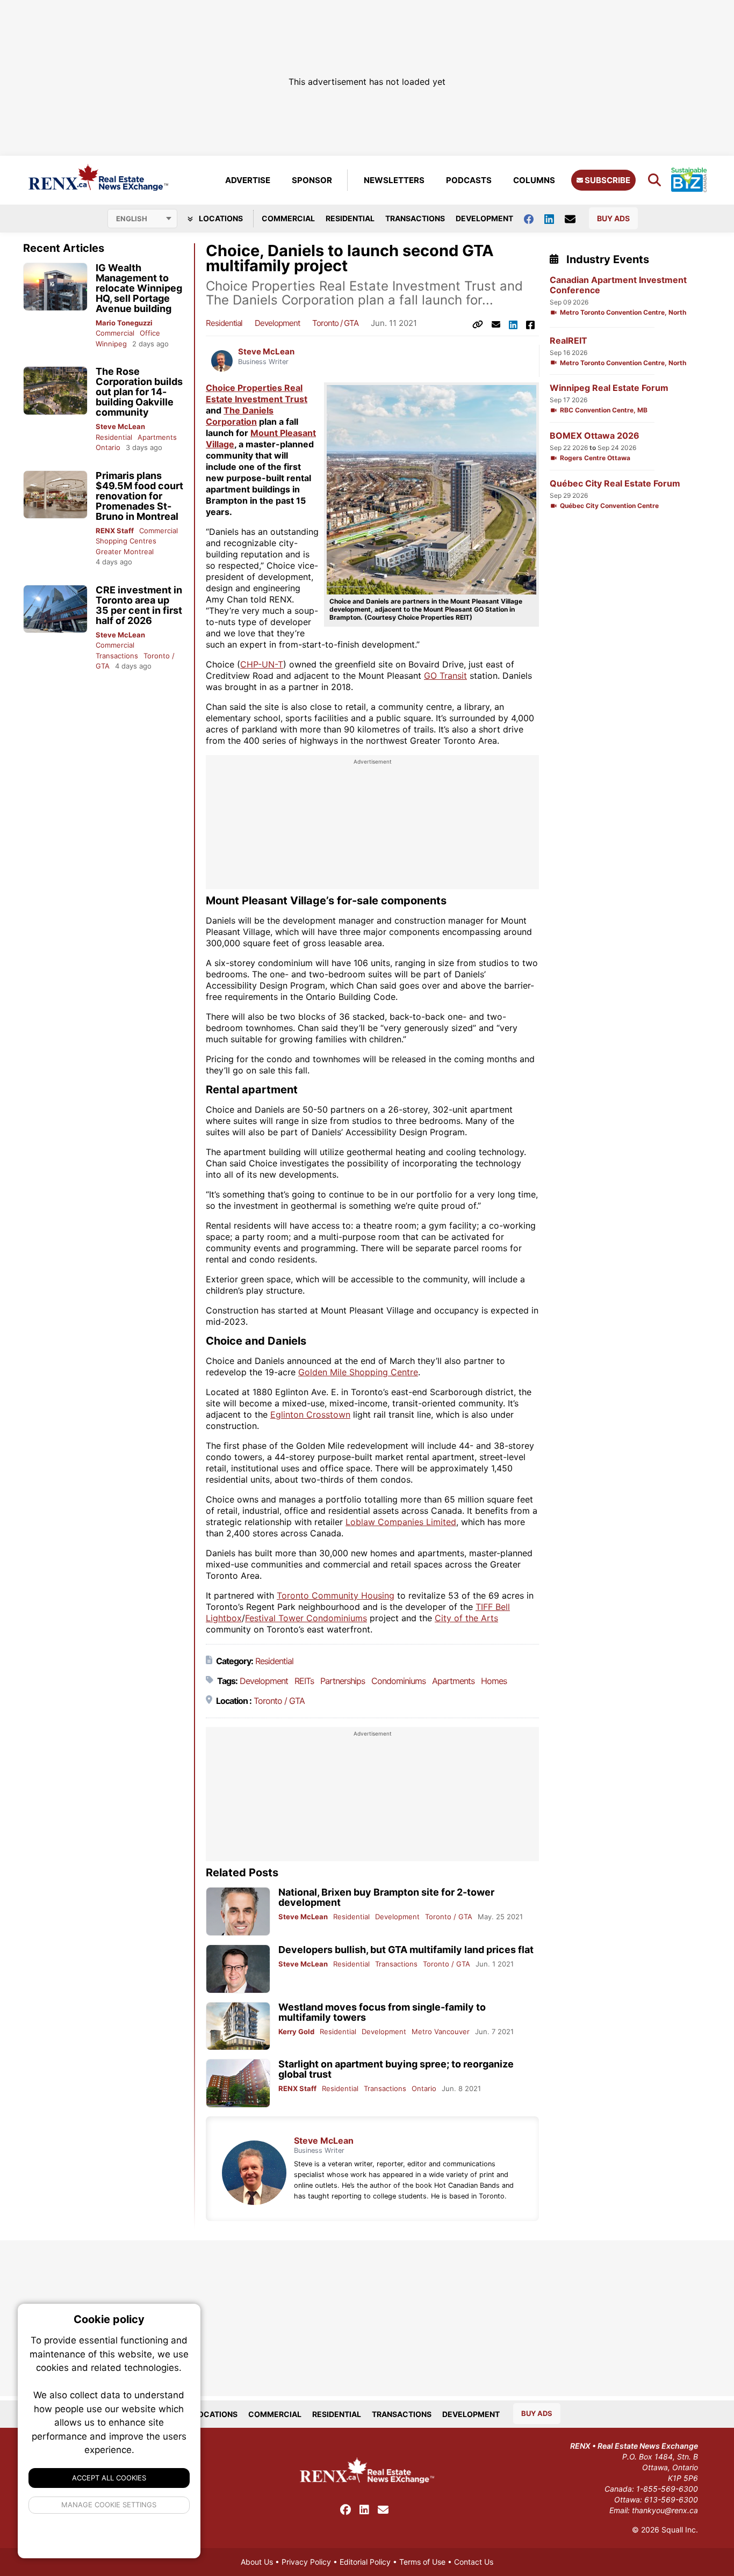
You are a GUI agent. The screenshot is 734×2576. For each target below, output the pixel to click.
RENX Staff (115, 531)
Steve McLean (120, 426)
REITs (304, 1681)
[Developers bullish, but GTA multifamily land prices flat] (238, 1969)
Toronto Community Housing (336, 1595)
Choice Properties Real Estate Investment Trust (257, 393)
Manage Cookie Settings (109, 2505)
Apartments (157, 437)
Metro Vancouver (441, 2031)
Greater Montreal (125, 552)
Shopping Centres (126, 541)
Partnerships (343, 1681)
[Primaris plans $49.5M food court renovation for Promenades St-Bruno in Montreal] (55, 495)
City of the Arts (466, 1618)
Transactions (415, 218)
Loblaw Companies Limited (401, 1522)
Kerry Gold (296, 2031)
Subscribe (607, 180)
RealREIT (569, 341)
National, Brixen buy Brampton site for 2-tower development (386, 1897)
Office (150, 333)
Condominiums (398, 1681)
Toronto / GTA (335, 323)
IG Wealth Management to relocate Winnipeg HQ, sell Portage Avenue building (139, 288)
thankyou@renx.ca (665, 2510)
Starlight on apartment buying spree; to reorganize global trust (396, 2069)
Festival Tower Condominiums (306, 1618)
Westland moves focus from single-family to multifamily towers (382, 2012)
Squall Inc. (680, 2530)
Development (484, 218)
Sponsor (312, 180)
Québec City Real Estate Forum (615, 484)
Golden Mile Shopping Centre (358, 1372)
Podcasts (469, 180)
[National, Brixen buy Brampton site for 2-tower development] (238, 1911)
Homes (494, 1681)
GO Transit (445, 676)
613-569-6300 (671, 2499)
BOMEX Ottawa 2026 (595, 436)
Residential (350, 218)
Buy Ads (613, 218)
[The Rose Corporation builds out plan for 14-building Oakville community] (55, 391)
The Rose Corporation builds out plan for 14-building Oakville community (139, 392)
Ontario (108, 447)
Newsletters (394, 180)
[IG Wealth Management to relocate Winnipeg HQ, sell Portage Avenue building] (55, 287)
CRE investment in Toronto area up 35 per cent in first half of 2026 (139, 605)
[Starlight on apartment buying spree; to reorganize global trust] (238, 2083)
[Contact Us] (575, 219)
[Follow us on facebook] (534, 218)
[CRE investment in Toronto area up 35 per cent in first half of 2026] (55, 609)
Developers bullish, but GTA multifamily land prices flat (406, 1950)
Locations (220, 218)
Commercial (288, 218)
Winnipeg (111, 344)
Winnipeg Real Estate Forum (609, 388)
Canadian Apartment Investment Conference (618, 285)
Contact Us (474, 2562)
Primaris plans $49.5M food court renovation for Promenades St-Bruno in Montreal (139, 496)
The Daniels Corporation (240, 416)
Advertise (248, 180)
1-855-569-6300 (667, 2489)
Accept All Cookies (109, 2478)
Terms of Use (422, 2562)
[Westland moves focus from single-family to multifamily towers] (238, 2026)
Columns (534, 180)
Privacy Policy (306, 2562)
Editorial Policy (365, 2562)
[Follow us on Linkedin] (555, 218)
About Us (257, 2562)
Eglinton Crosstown (310, 1414)
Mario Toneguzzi (124, 323)
